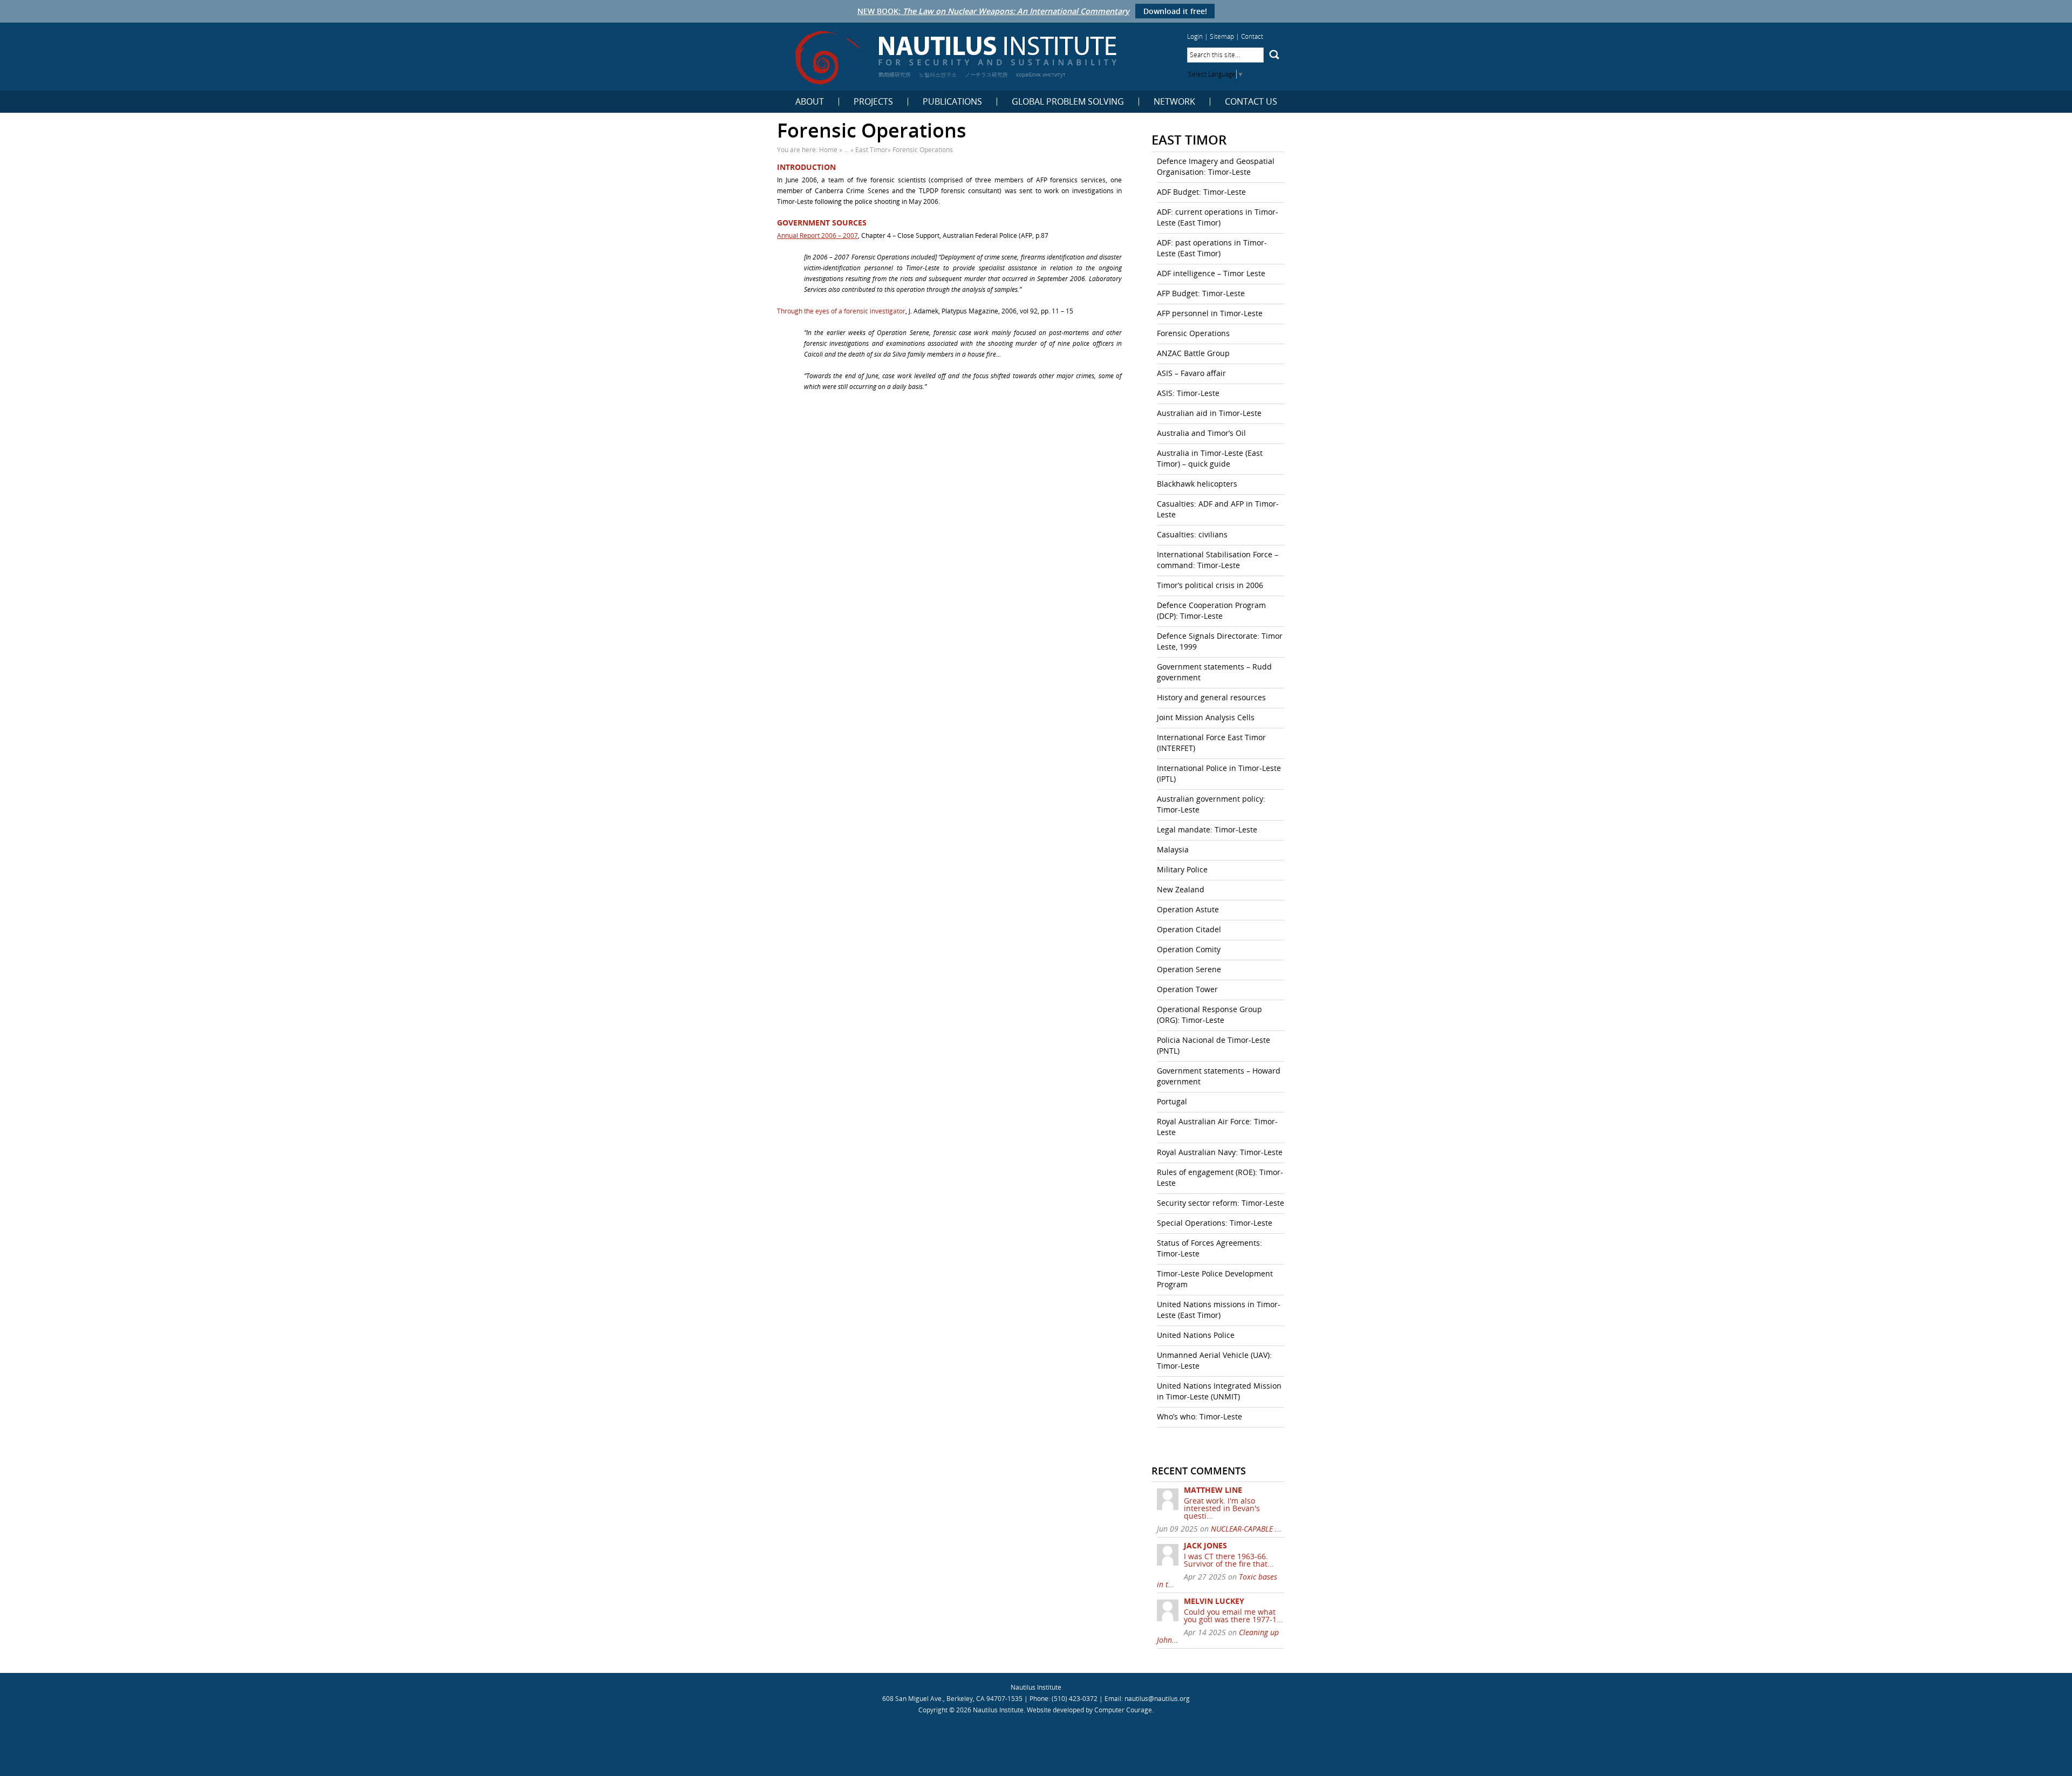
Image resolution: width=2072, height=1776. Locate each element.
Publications (952, 102)
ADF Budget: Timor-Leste (1201, 192)
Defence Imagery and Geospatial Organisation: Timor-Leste (1216, 166)
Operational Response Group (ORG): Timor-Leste (1209, 1015)
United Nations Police (1196, 1335)
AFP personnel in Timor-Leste (1210, 313)
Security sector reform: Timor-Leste (1221, 1203)
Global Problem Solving (1068, 102)
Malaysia (1173, 849)
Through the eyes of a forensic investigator (841, 311)
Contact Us (1251, 102)
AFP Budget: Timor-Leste (1201, 293)
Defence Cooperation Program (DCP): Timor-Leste (1211, 610)
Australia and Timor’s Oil (1201, 433)
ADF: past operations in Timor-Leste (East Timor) (1212, 248)
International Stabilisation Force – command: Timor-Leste (1218, 560)
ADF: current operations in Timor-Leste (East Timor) (1218, 217)
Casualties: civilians (1192, 534)
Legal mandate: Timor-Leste (1207, 829)
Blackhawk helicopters (1197, 484)
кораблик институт (1041, 74)
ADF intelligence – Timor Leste (1211, 273)
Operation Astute (1188, 909)
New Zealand (1181, 889)
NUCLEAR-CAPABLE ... (1246, 1529)
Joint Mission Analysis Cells (1206, 717)
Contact (1252, 36)
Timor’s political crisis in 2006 (1210, 585)
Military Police (1182, 869)
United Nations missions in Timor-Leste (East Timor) (1219, 1310)
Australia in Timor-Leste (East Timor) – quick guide (1210, 458)
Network (1174, 102)
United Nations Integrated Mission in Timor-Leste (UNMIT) (1219, 1391)
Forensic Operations (1193, 333)
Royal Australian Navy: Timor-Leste (1220, 1152)
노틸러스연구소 (938, 74)
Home (828, 150)
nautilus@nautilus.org (1157, 1699)
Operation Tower (1187, 989)
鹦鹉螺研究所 (895, 74)
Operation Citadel (1189, 929)
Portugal (1172, 1101)
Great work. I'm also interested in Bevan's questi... (1222, 1508)
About (810, 102)
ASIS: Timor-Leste (1188, 393)
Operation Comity (1189, 949)
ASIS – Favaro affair (1191, 373)
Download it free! (1175, 11)
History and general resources (1211, 697)
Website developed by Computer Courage (1089, 1710)
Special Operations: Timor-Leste (1215, 1223)
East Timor (871, 150)
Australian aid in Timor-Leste (1209, 413)
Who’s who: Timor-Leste (1199, 1416)
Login (1195, 36)
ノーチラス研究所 (986, 74)
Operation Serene (1189, 969)
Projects (873, 102)
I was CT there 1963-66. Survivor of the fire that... (1229, 1560)
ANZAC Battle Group (1193, 353)
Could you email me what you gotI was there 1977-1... (1233, 1616)
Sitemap (1222, 36)
